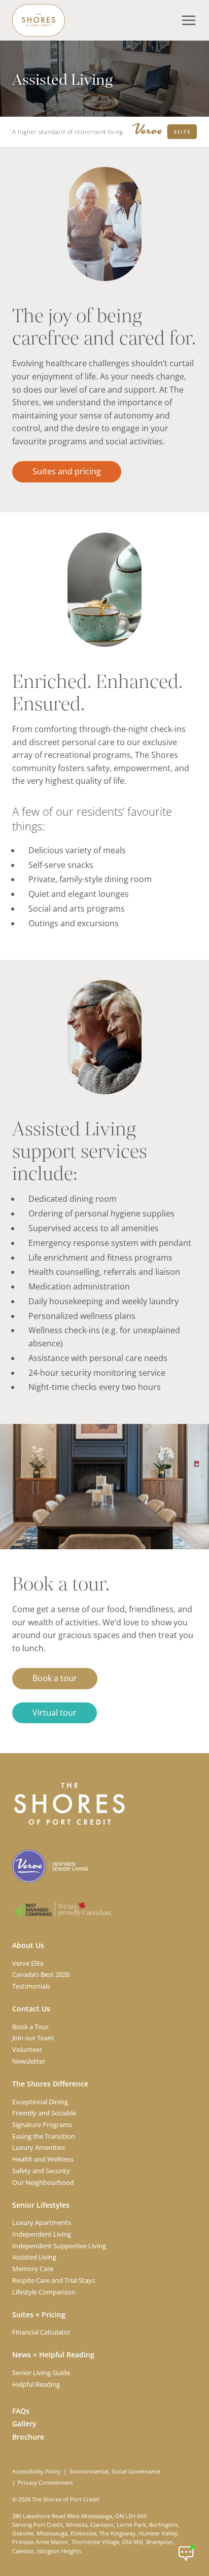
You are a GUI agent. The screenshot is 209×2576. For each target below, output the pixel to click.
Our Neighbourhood (43, 2182)
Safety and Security (41, 2171)
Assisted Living (34, 2257)
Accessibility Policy (37, 2471)
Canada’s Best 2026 (41, 1974)
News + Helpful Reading (53, 2355)
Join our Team (33, 2038)
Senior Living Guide (41, 2373)
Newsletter (29, 2061)
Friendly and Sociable (44, 2113)
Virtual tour (55, 1713)
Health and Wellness (43, 2159)
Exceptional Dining (40, 2102)
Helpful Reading (36, 2384)
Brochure (28, 2437)
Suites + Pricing (39, 2314)
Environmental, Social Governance (115, 2471)
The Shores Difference (50, 2084)
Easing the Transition (44, 2136)
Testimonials (31, 1986)
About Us (28, 1945)
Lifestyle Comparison (44, 2292)
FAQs (21, 2411)
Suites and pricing (67, 471)
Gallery (24, 2424)
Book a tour (55, 1678)
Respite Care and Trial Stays (54, 2280)
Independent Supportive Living (59, 2246)
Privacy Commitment (45, 2483)
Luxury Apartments (42, 2222)
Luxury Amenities (39, 2147)
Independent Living (42, 2234)
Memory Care (33, 2269)
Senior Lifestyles (41, 2205)
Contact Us (31, 2009)
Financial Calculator (41, 2332)
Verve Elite (28, 1963)
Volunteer (27, 2049)
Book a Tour (30, 2027)
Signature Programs (42, 2125)
